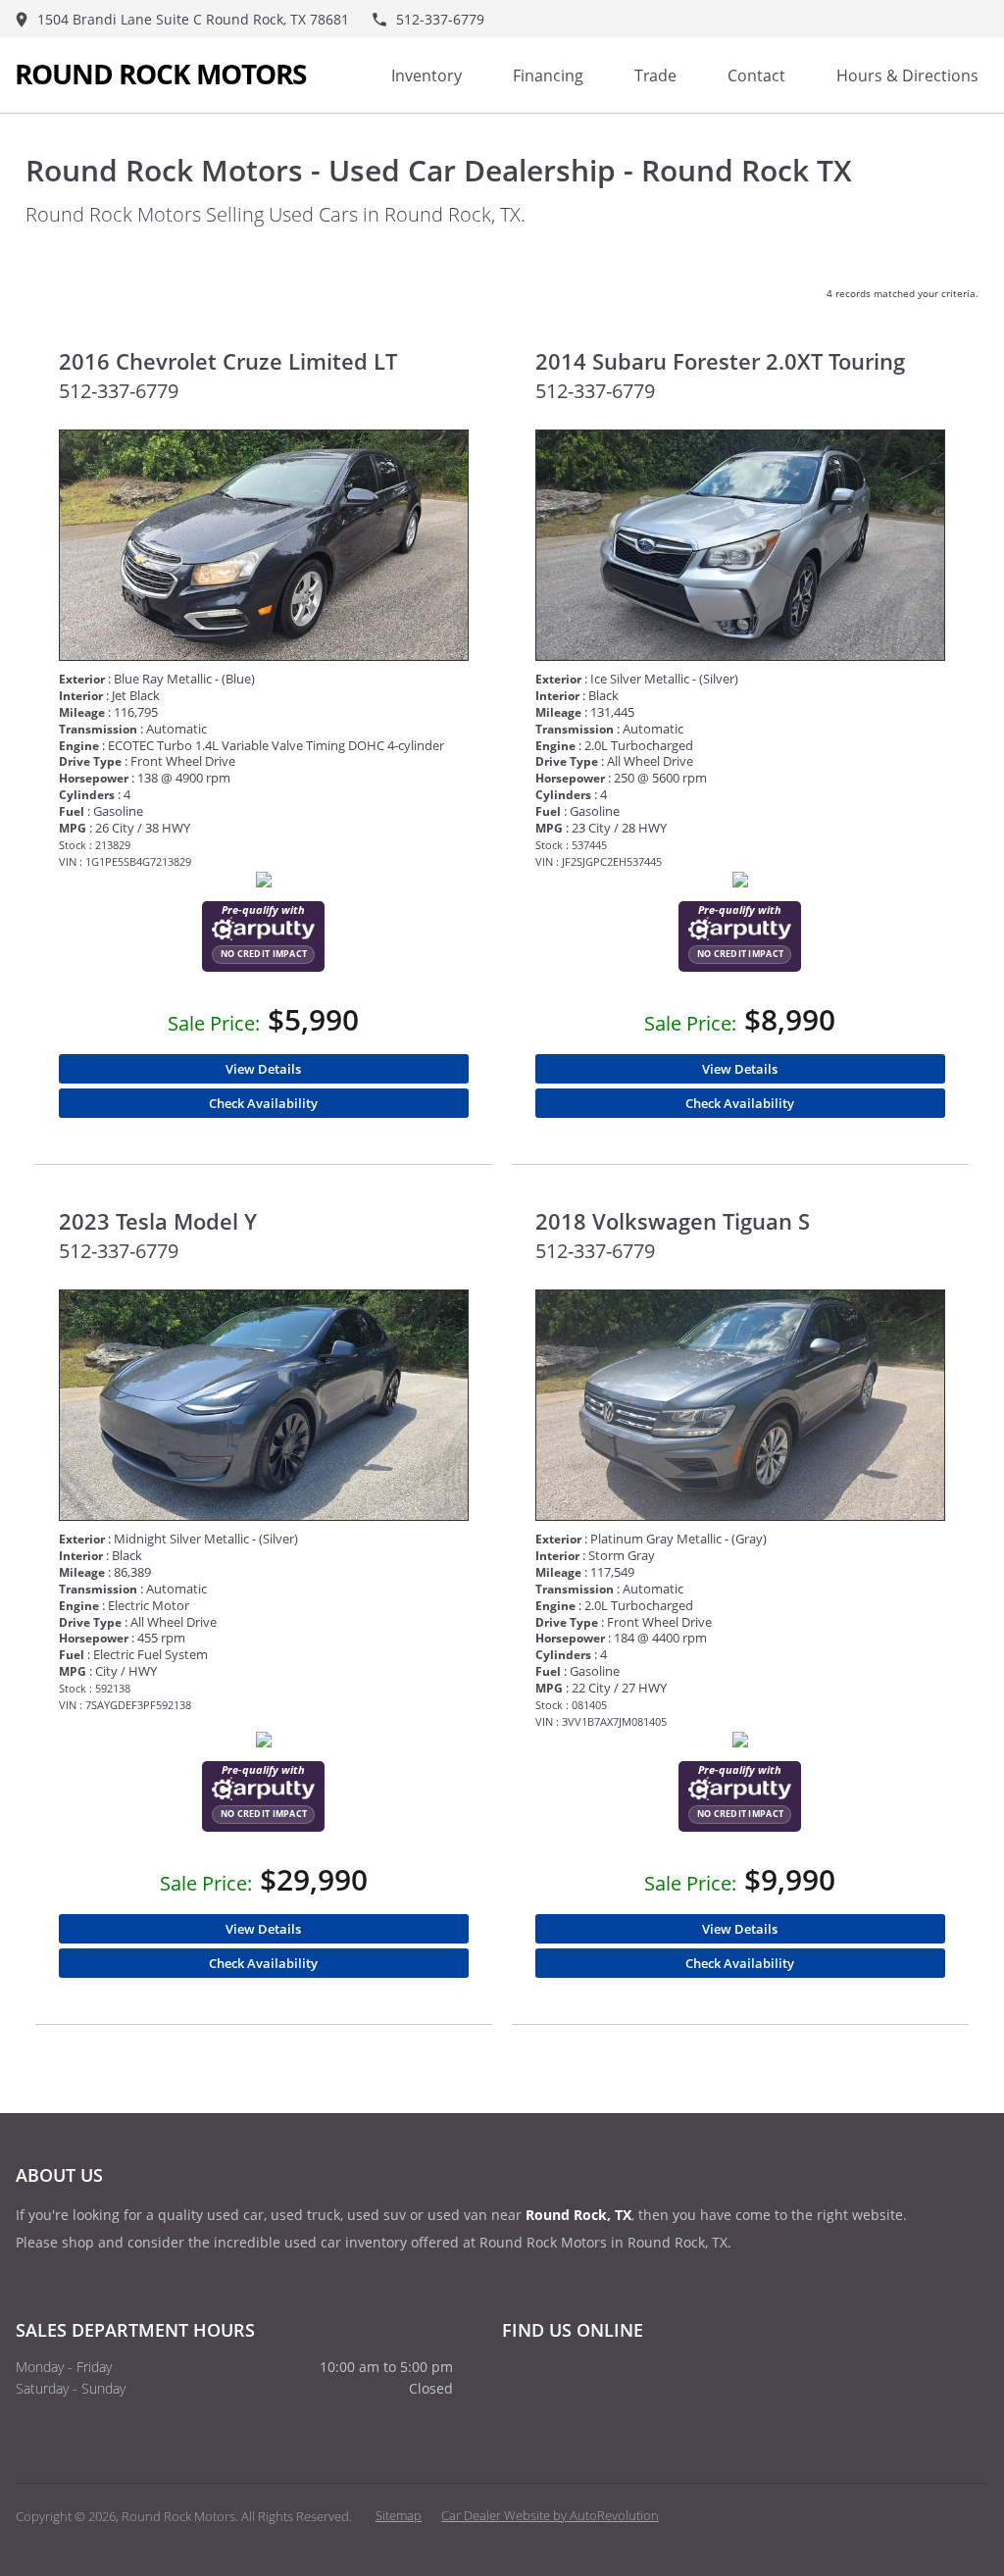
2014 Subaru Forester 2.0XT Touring (720, 361)
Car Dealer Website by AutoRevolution (550, 2515)
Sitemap (399, 2515)
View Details (263, 1069)
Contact (756, 76)
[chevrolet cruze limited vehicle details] (264, 545)
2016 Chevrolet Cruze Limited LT (228, 361)
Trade (655, 76)
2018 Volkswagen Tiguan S (673, 1221)
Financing (548, 76)
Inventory (427, 76)
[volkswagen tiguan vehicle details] (741, 1405)
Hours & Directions (907, 76)
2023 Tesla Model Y (158, 1221)
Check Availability (263, 1103)
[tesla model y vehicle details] (264, 1405)
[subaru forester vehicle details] (741, 545)
